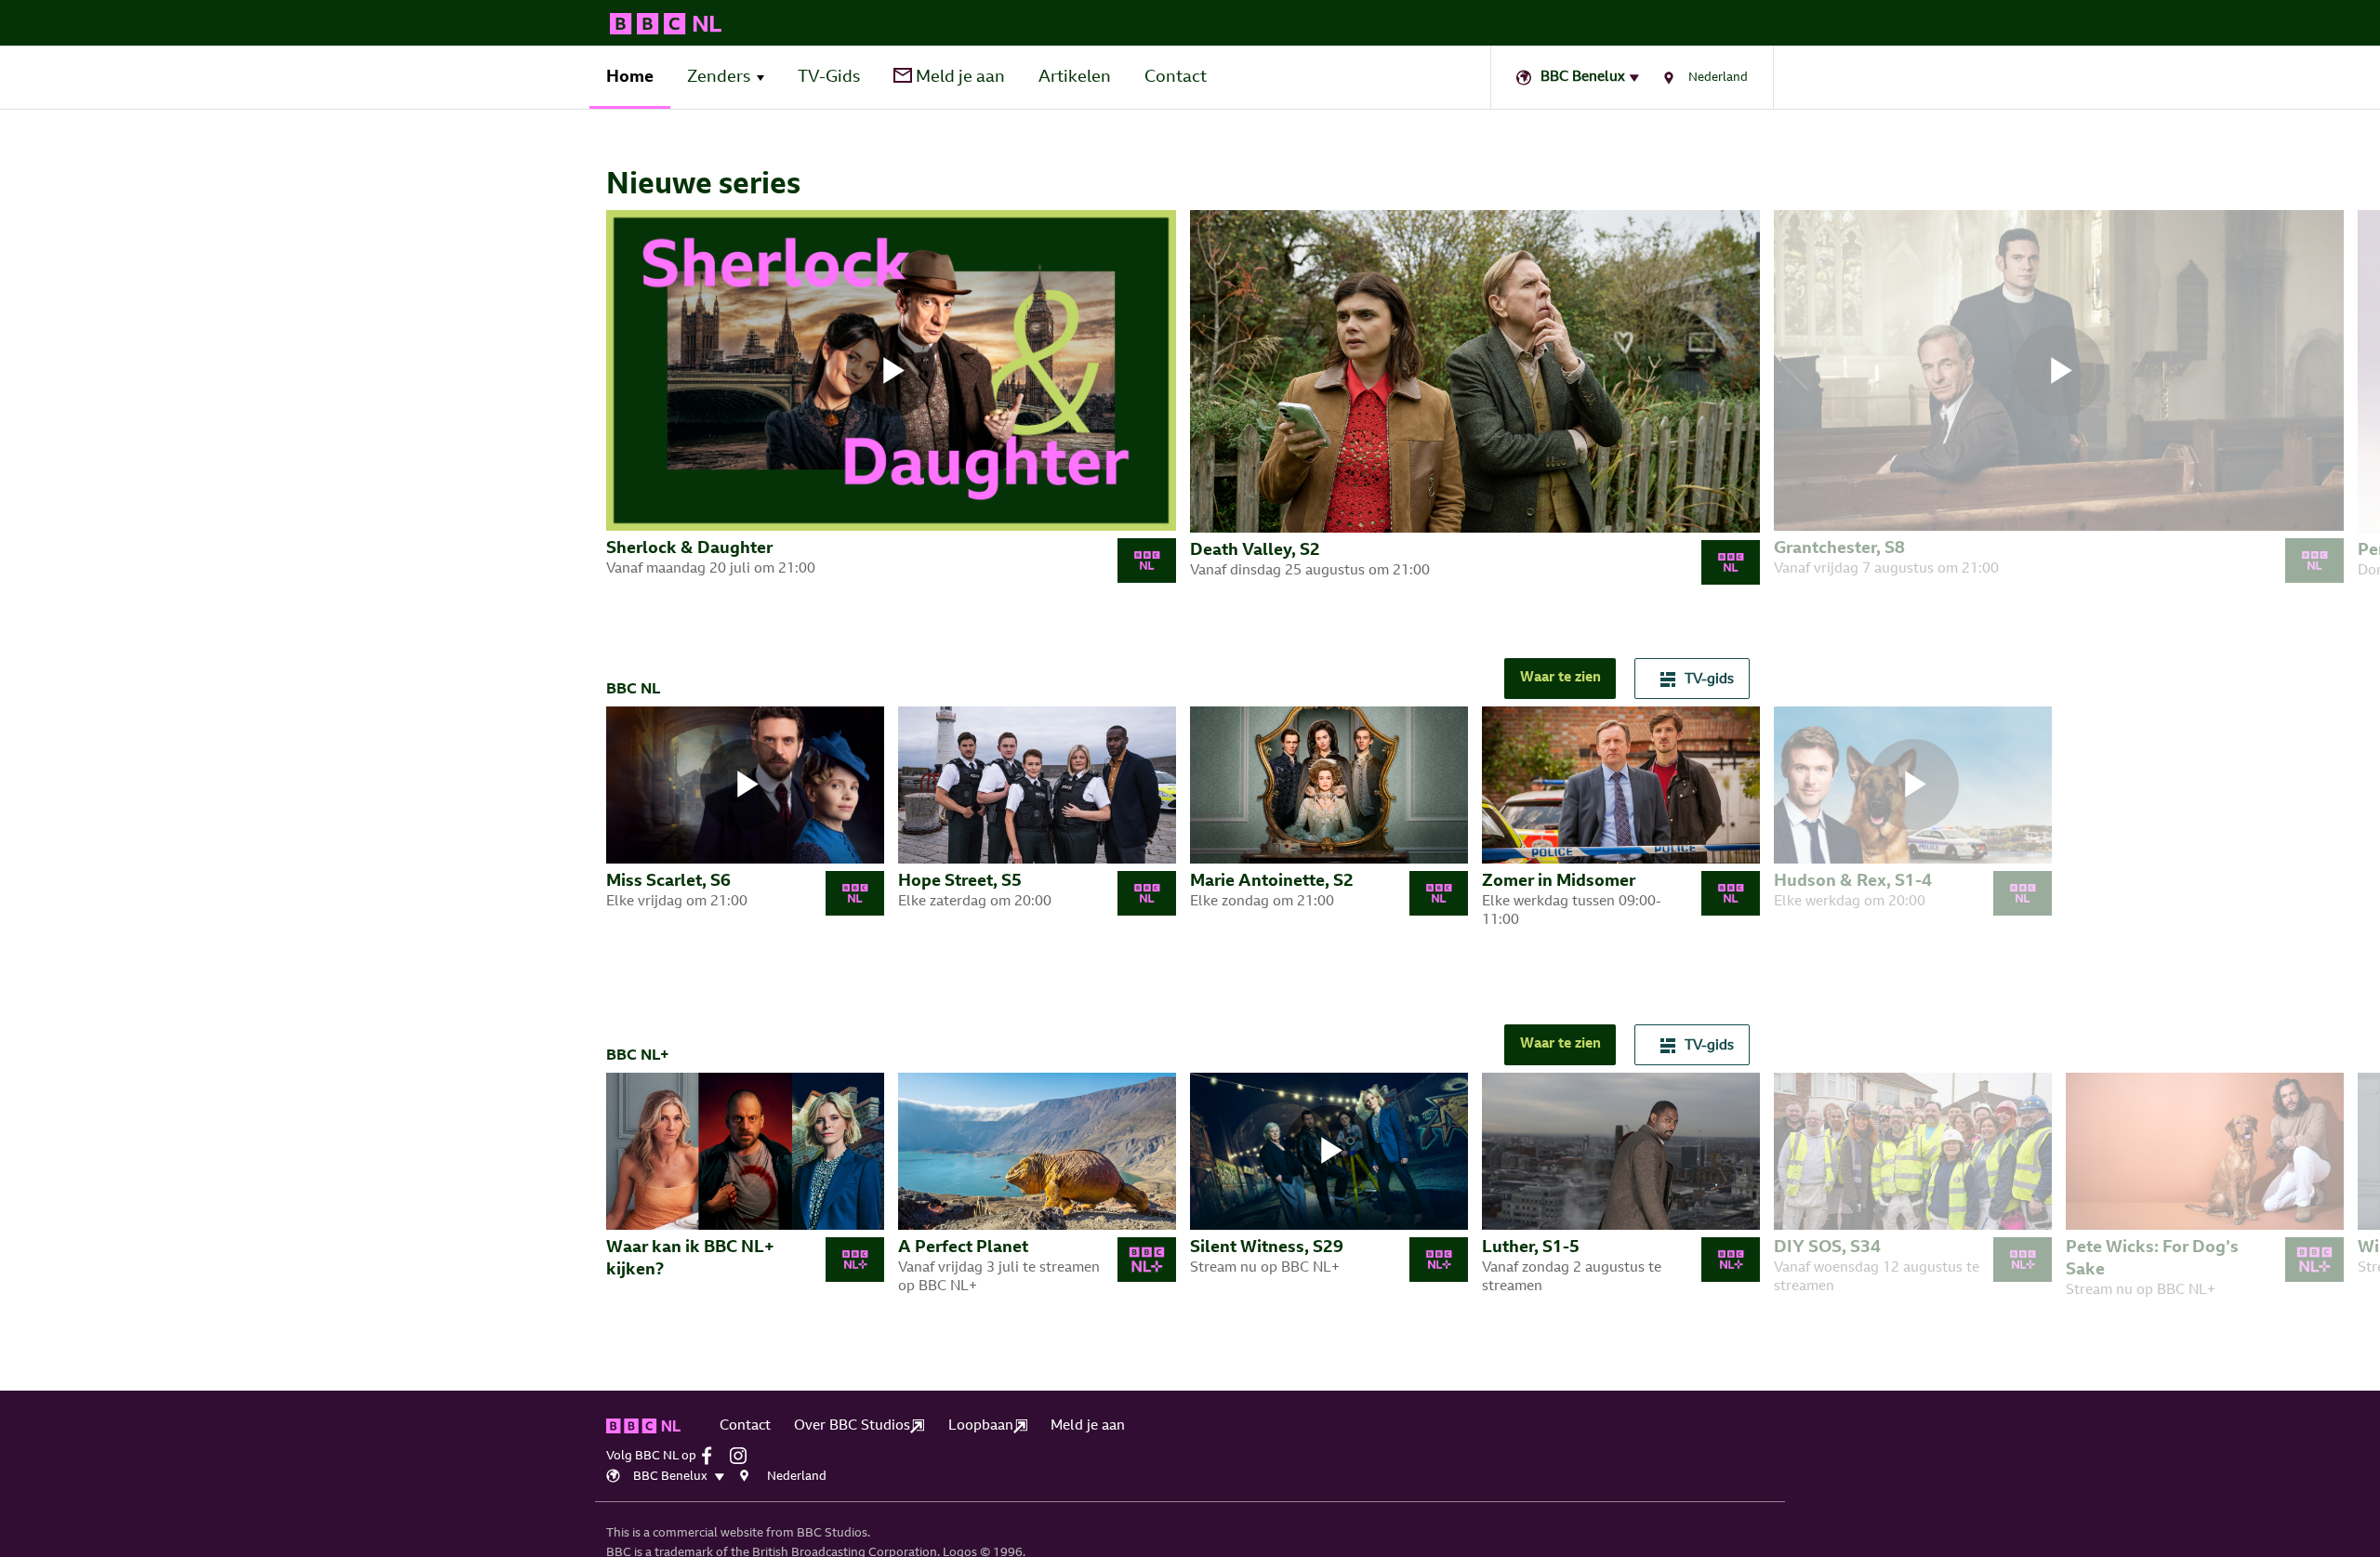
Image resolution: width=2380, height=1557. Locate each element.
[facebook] (714, 1456)
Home (630, 78)
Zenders (719, 78)
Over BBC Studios (852, 1426)
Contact (1176, 78)
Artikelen (1075, 78)
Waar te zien (1560, 678)
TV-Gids (829, 78)
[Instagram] (743, 1456)
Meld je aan (959, 78)
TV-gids (1709, 680)
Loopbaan (981, 1426)
